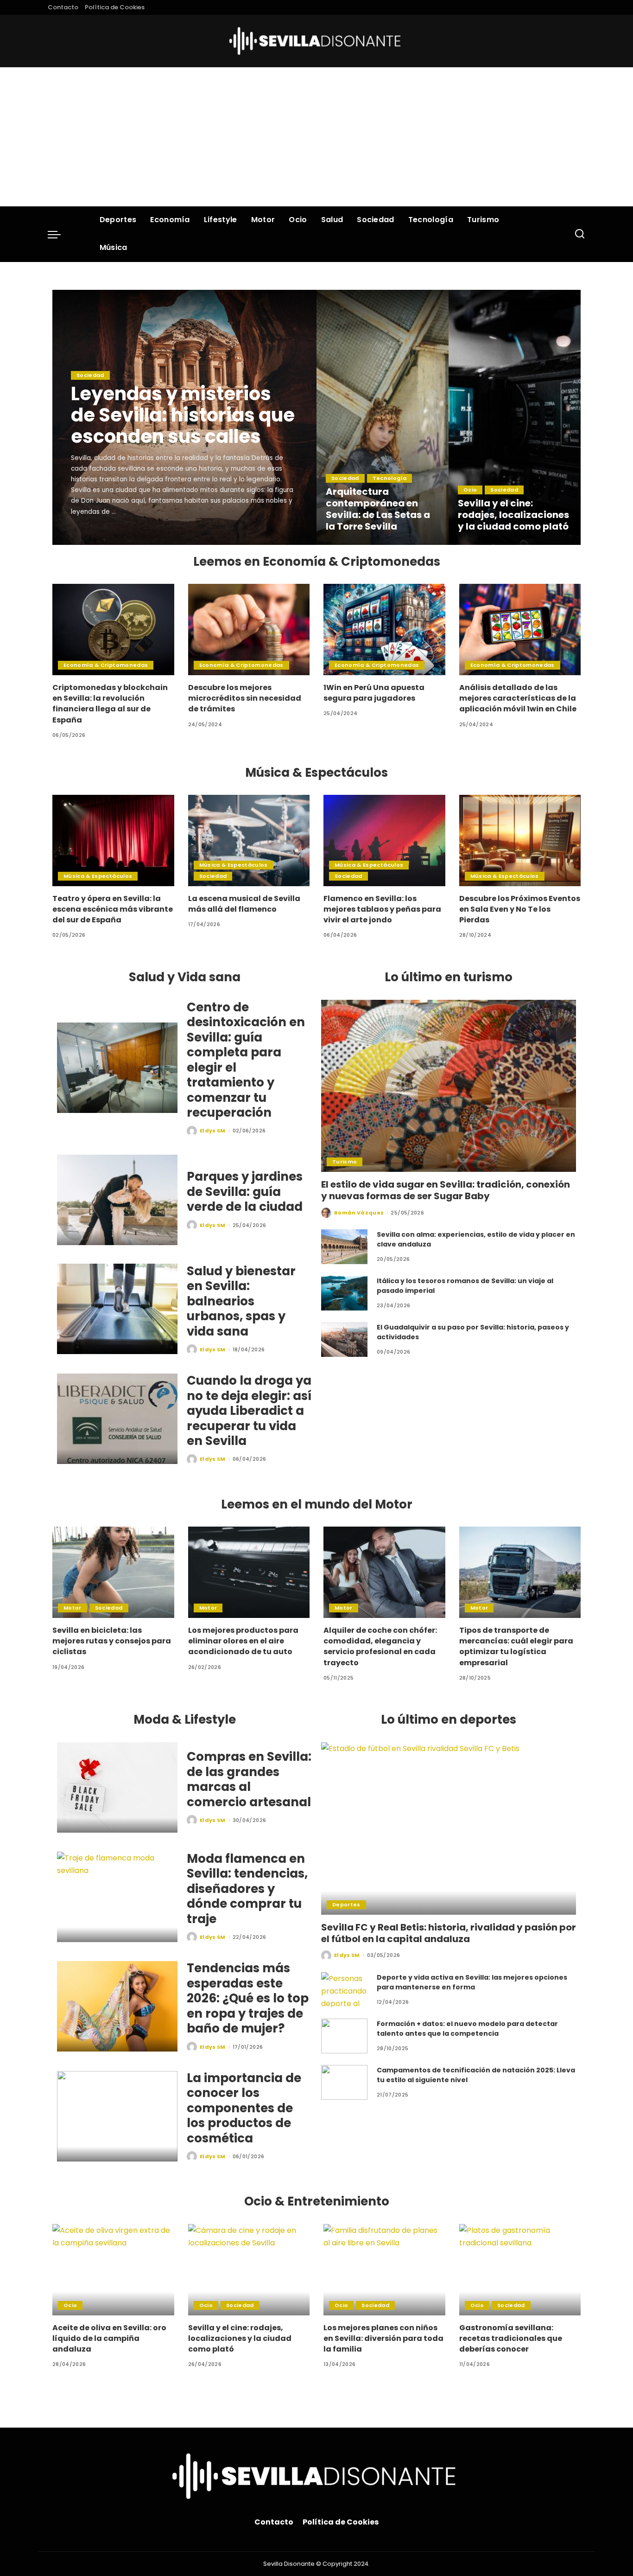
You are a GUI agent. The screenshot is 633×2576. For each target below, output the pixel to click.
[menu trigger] (59, 234)
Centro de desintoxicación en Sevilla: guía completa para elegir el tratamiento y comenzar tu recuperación (246, 1060)
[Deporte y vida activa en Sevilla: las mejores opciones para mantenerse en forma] (344, 1990)
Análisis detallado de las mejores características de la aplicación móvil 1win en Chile (518, 698)
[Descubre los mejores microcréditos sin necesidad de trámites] (249, 630)
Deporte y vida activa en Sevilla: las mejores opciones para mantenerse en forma (472, 1982)
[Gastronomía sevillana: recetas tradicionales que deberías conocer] (520, 2270)
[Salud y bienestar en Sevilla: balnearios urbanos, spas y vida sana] (117, 1309)
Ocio (470, 490)
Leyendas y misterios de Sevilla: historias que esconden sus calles (183, 415)
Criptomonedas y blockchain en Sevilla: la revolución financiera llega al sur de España (110, 704)
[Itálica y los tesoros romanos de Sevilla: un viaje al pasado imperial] (344, 1293)
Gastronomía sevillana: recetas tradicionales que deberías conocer (511, 2338)
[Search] (580, 234)
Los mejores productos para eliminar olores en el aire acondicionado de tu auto (243, 1641)
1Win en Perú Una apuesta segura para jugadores (374, 693)
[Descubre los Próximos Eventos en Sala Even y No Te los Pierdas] (520, 841)
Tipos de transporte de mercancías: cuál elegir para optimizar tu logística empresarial (516, 1646)
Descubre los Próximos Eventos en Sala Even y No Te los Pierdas (520, 909)
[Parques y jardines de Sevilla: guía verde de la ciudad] (117, 1200)
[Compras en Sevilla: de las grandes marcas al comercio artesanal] (117, 1787)
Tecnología (389, 478)
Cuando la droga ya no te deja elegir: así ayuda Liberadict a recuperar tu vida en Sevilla (249, 1411)
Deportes (346, 1905)
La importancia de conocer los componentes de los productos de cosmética (244, 2108)
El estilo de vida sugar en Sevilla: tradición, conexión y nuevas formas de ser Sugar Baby (446, 1190)
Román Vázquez (359, 1213)
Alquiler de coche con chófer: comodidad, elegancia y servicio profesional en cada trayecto (380, 1646)
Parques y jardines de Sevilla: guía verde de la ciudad (245, 1192)
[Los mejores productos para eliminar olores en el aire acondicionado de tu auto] (249, 1572)
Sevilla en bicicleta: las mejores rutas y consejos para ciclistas (112, 1641)
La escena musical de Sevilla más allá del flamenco (244, 904)
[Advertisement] (316, 137)
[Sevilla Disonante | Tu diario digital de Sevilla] (317, 41)
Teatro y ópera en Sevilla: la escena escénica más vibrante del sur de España (113, 909)
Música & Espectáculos (98, 876)
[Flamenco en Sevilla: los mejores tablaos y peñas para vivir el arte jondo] (384, 841)
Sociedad (90, 375)
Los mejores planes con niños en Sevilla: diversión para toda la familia (383, 2338)
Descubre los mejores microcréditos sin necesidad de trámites (245, 698)
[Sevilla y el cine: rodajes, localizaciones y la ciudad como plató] (515, 417)
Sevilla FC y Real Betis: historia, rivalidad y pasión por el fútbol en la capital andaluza (449, 1933)
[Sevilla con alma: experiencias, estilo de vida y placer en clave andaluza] (344, 1247)
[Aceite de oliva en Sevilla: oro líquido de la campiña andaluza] (113, 2270)
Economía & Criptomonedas (106, 665)
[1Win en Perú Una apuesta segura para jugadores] (384, 630)
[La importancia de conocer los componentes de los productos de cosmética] (117, 2116)
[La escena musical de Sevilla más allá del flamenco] (249, 841)
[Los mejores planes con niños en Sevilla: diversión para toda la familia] (384, 2270)
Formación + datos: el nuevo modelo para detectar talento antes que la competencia (467, 2029)
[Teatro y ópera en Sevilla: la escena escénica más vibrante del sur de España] (113, 841)
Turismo (345, 1162)
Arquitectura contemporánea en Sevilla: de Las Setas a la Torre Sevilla (378, 509)
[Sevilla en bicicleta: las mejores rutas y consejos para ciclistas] (113, 1572)
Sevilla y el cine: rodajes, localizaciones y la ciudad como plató (513, 515)
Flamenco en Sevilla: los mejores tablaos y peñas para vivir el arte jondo (382, 909)
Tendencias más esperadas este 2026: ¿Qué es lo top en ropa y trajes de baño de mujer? (248, 1998)
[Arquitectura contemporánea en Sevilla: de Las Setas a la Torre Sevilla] (383, 417)
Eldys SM (97, 537)
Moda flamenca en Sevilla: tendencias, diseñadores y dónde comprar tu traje (247, 1889)
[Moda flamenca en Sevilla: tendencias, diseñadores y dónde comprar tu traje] (117, 1897)
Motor (73, 1608)
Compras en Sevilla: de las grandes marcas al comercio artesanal (249, 1779)
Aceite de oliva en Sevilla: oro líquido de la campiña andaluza (109, 2338)
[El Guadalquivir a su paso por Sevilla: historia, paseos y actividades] (344, 1339)
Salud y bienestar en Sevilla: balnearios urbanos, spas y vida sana (241, 1301)
